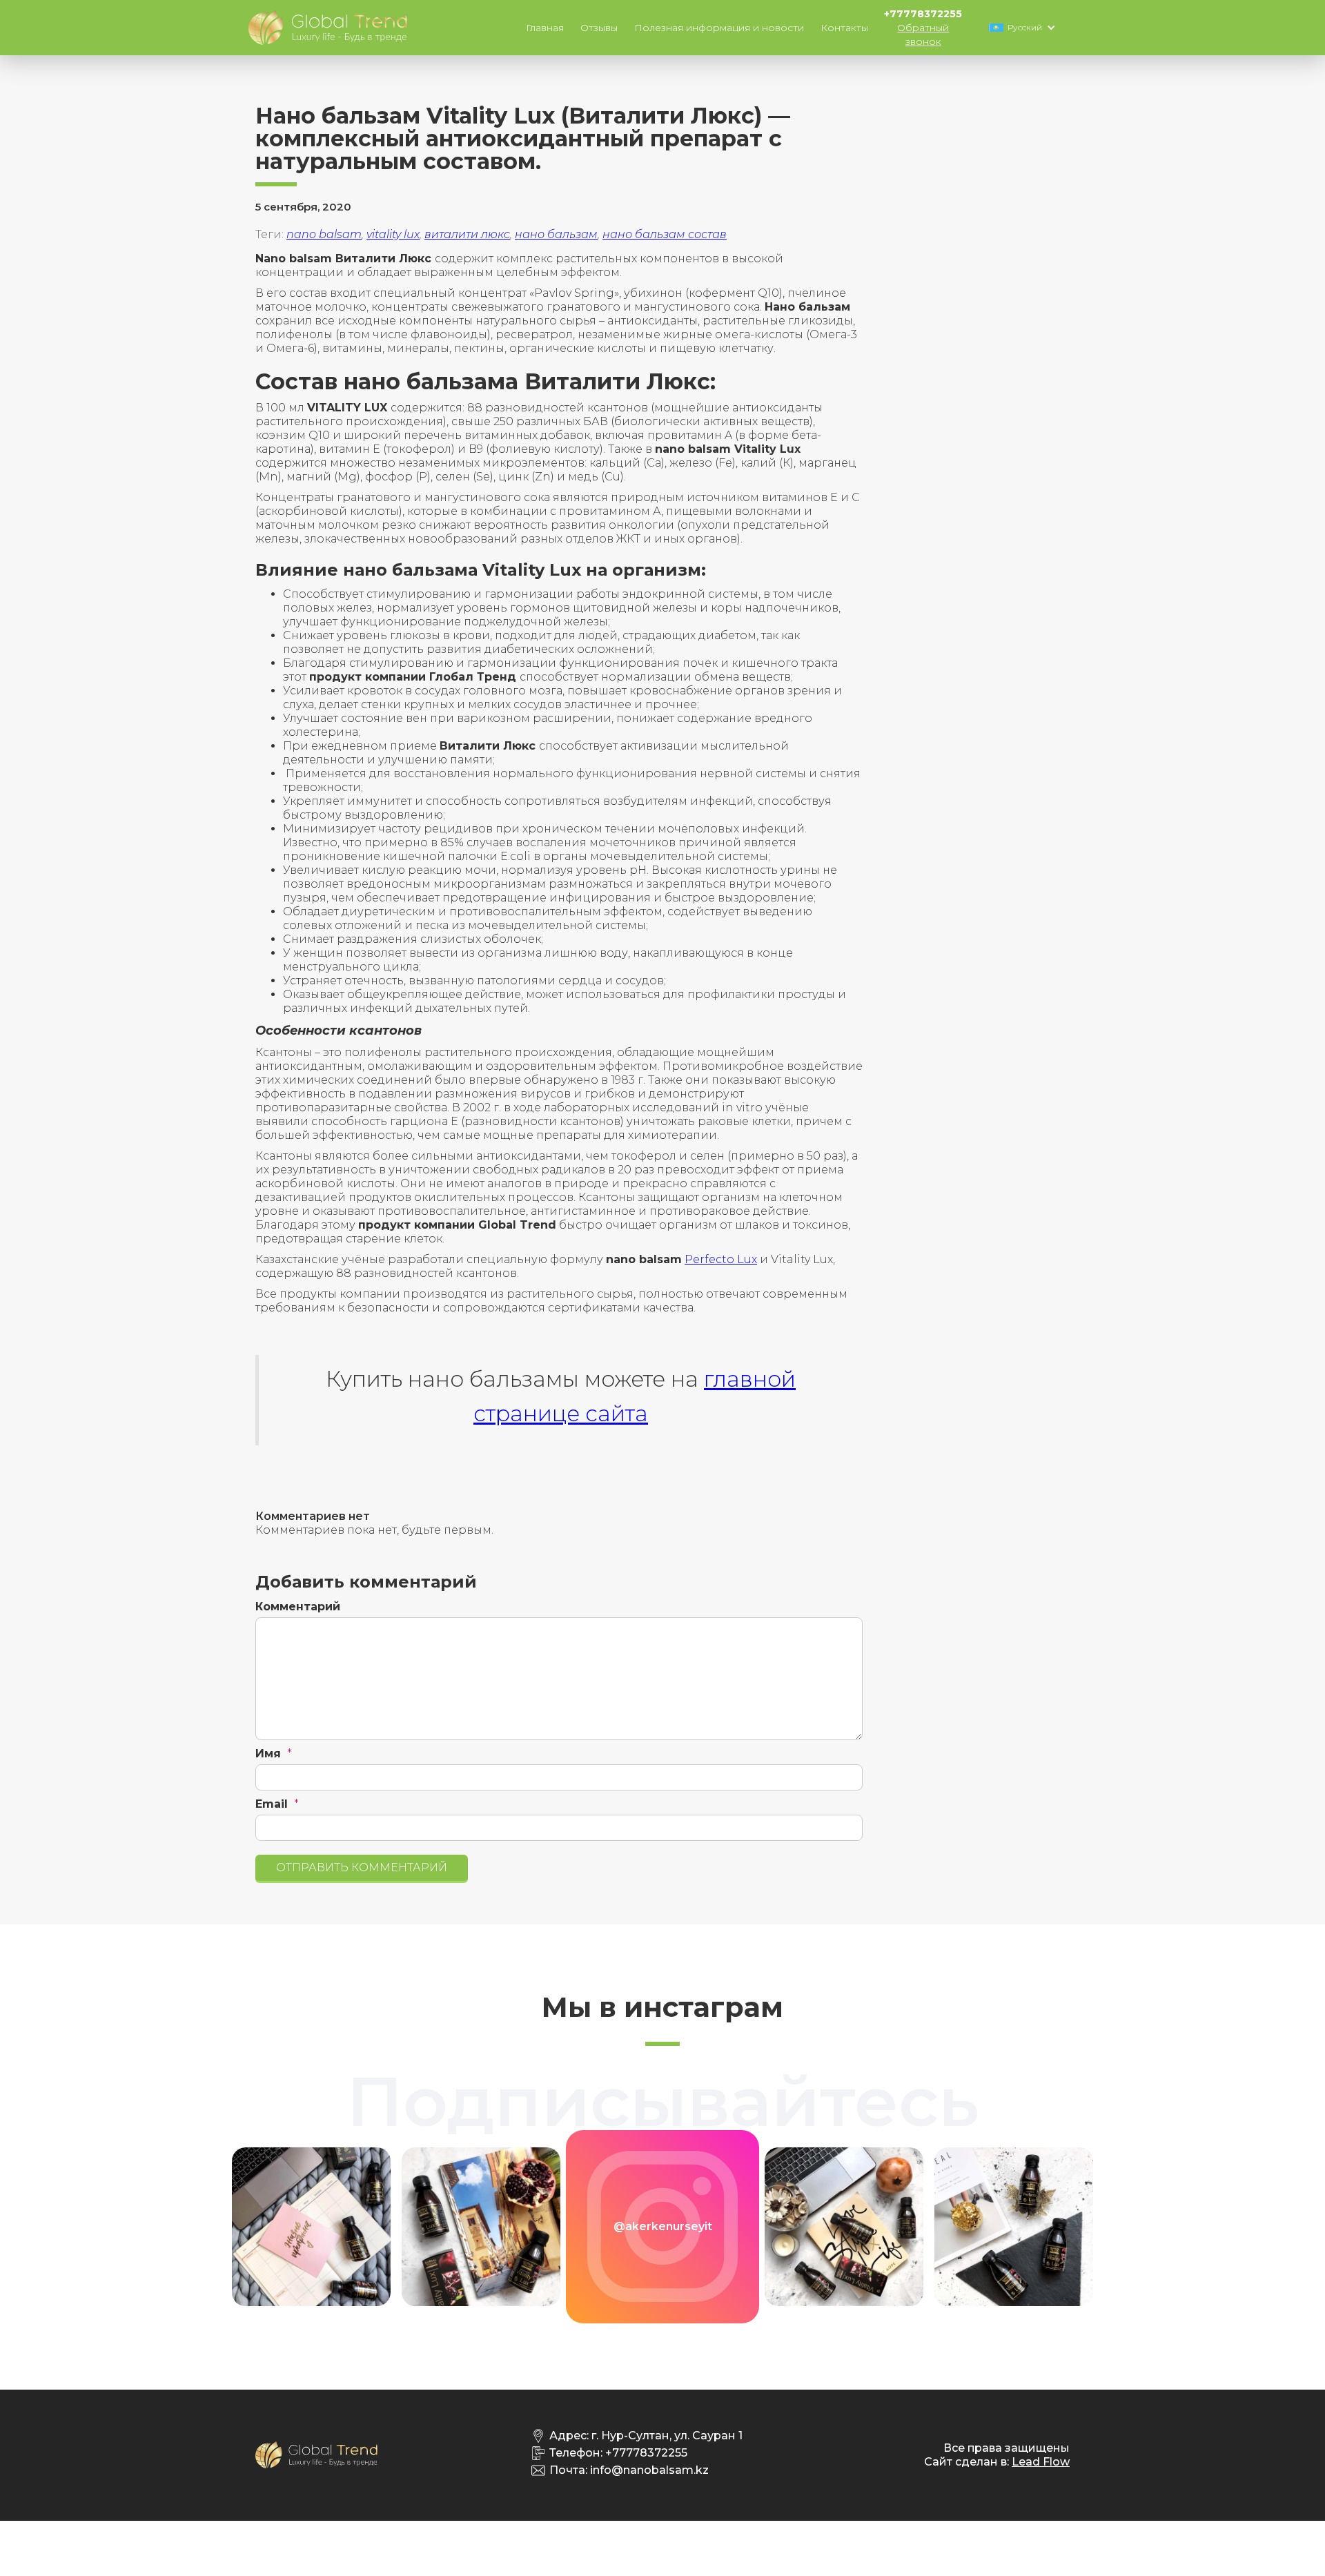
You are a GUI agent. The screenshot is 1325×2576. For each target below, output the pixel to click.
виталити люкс (467, 234)
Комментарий (298, 1607)
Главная (545, 28)
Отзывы (599, 28)
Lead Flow (1041, 2462)
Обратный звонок (923, 35)
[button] (1025, 28)
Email (272, 1804)
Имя (268, 1754)
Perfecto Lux (721, 1259)
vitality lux (393, 234)
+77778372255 (923, 14)
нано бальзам (556, 234)
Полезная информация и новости (719, 28)
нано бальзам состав (665, 234)
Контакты (844, 28)
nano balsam (324, 234)
